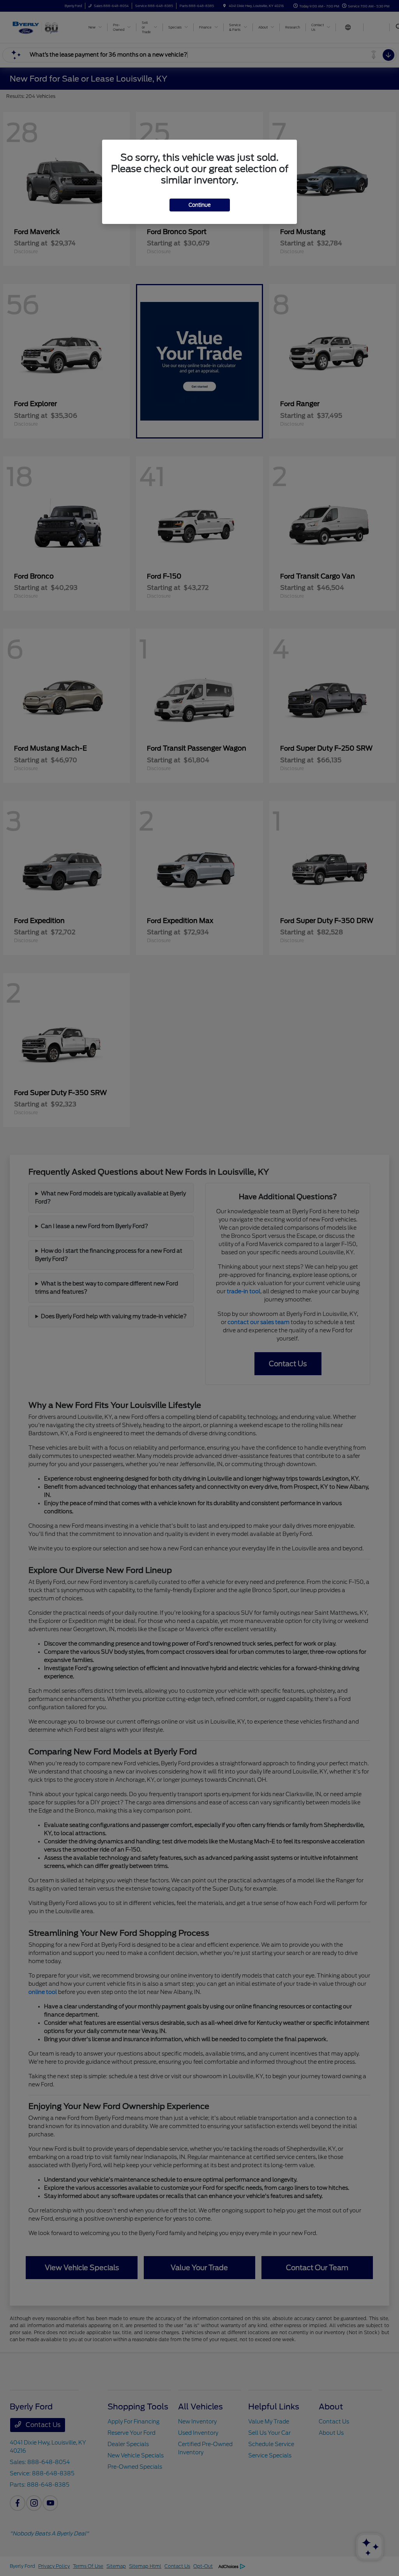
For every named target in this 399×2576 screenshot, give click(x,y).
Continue (200, 205)
